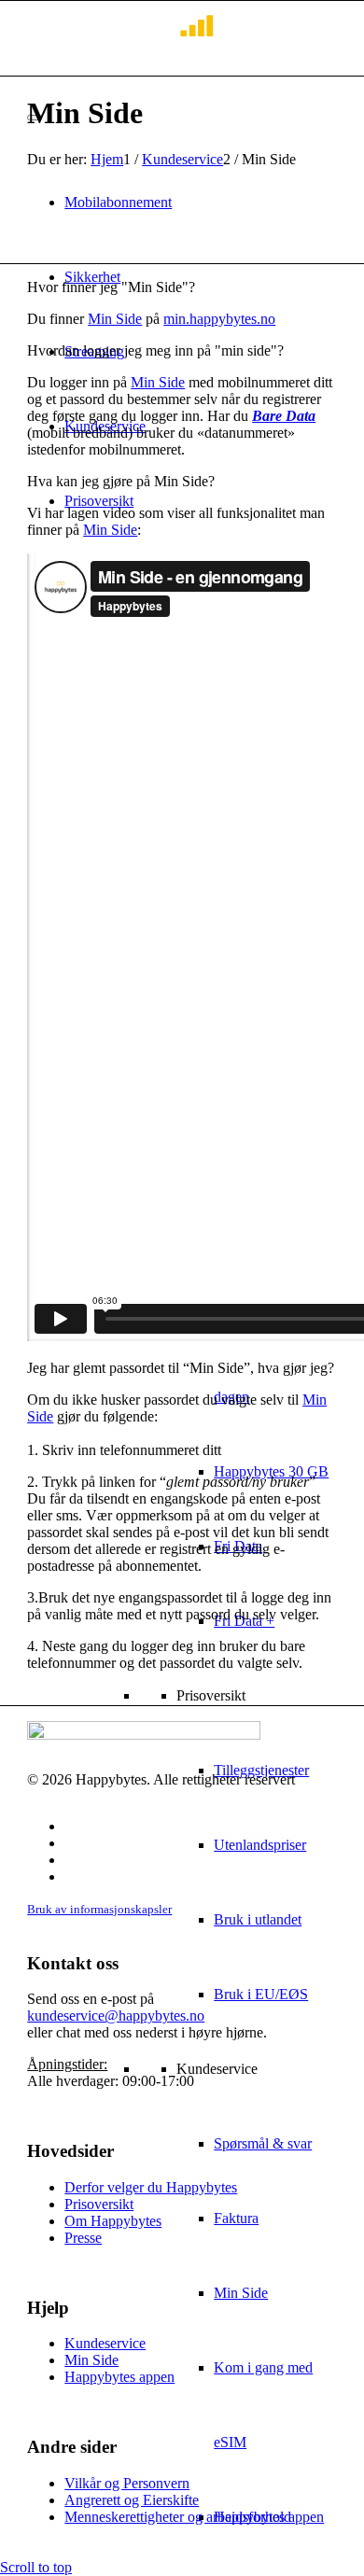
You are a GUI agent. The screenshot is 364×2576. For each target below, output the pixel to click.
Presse (83, 2238)
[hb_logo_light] (120, 38)
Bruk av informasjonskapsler (99, 1909)
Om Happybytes (113, 2221)
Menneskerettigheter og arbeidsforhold (178, 2517)
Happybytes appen (119, 2377)
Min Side (115, 319)
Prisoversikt (99, 2204)
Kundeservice (105, 2343)
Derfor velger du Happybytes (151, 2187)
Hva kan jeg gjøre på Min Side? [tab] (121, 481)
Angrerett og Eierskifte (132, 2500)
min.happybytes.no (219, 319)
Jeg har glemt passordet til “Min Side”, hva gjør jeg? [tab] (181, 1368)
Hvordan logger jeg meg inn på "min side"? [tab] (155, 350)
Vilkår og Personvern (127, 2483)
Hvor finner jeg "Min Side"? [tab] (111, 287)
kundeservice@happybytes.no (116, 2016)
